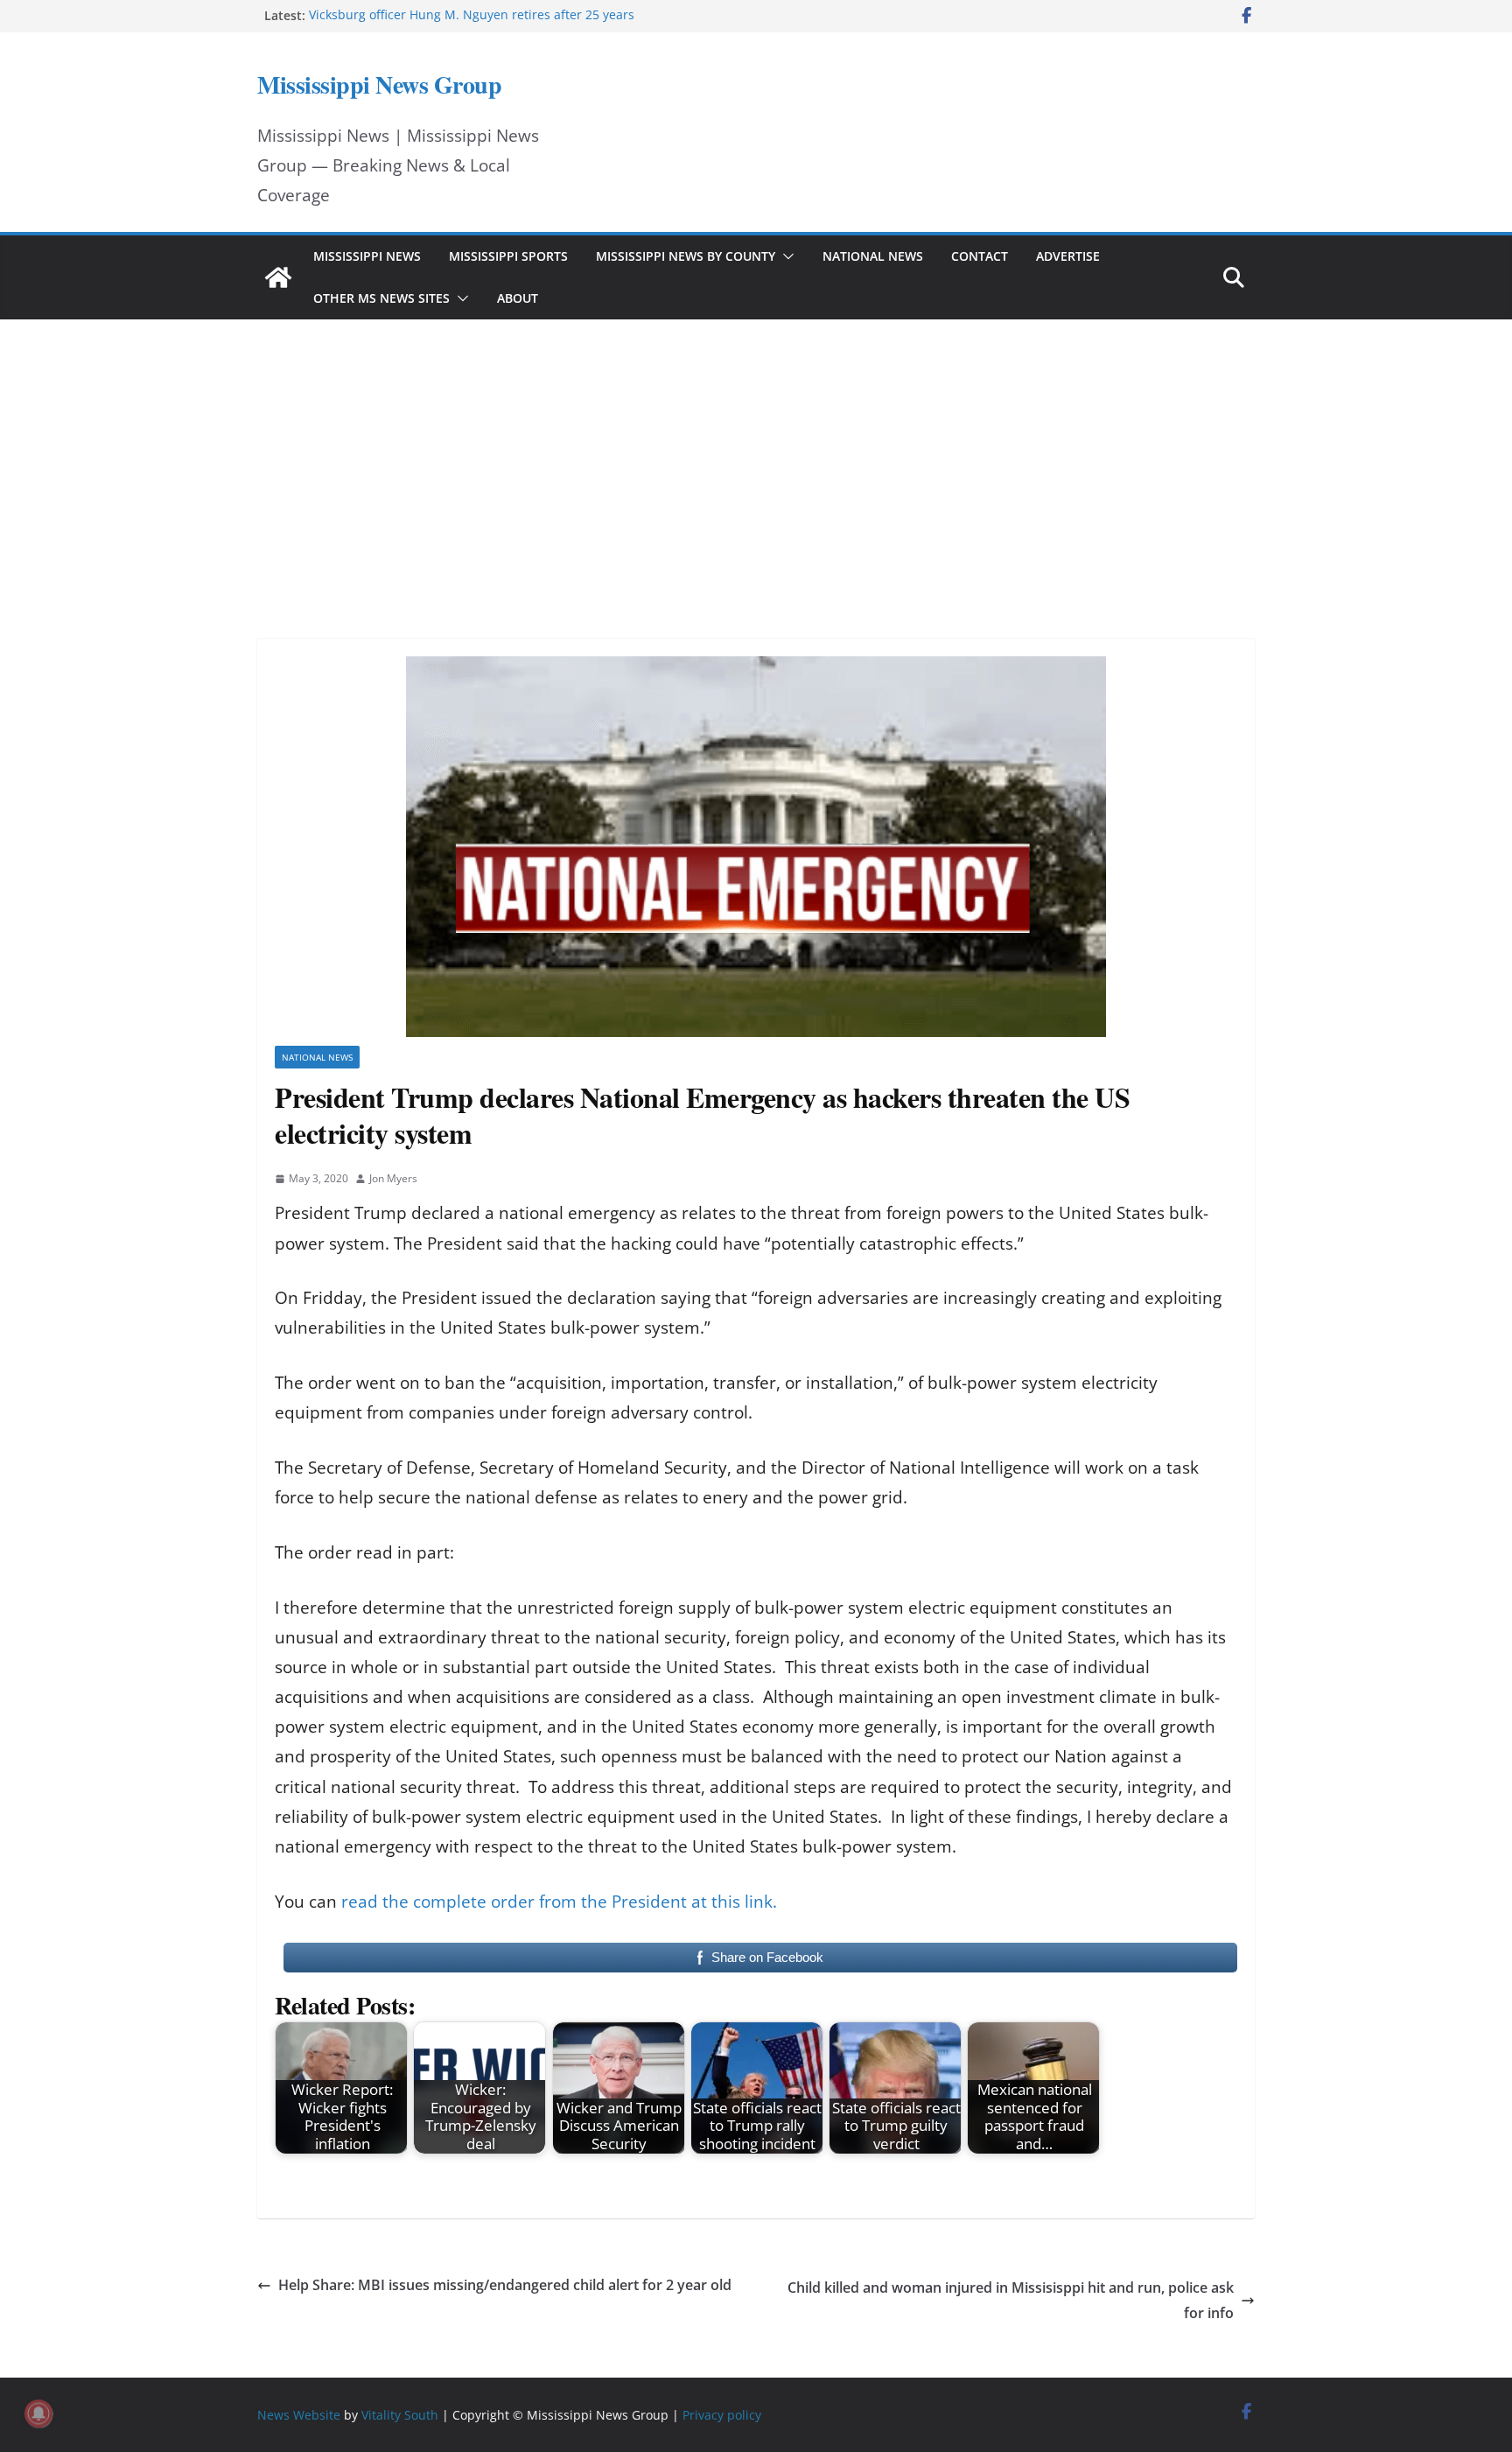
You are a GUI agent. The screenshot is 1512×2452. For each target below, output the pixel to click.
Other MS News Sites (381, 298)
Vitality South (400, 2415)
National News (873, 256)
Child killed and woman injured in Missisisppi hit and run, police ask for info (1011, 2300)
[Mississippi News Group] (278, 277)
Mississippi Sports (508, 256)
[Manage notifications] (38, 2413)
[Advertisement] (756, 455)
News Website (299, 2415)
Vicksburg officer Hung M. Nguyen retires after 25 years (472, 15)
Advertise (1068, 256)
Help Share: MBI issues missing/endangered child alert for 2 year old (505, 2285)
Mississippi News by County (686, 256)
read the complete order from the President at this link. (559, 1902)
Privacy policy (722, 2415)
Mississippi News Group (379, 84)
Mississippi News (367, 256)
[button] (785, 256)
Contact (980, 256)
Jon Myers (393, 1178)
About (518, 298)
